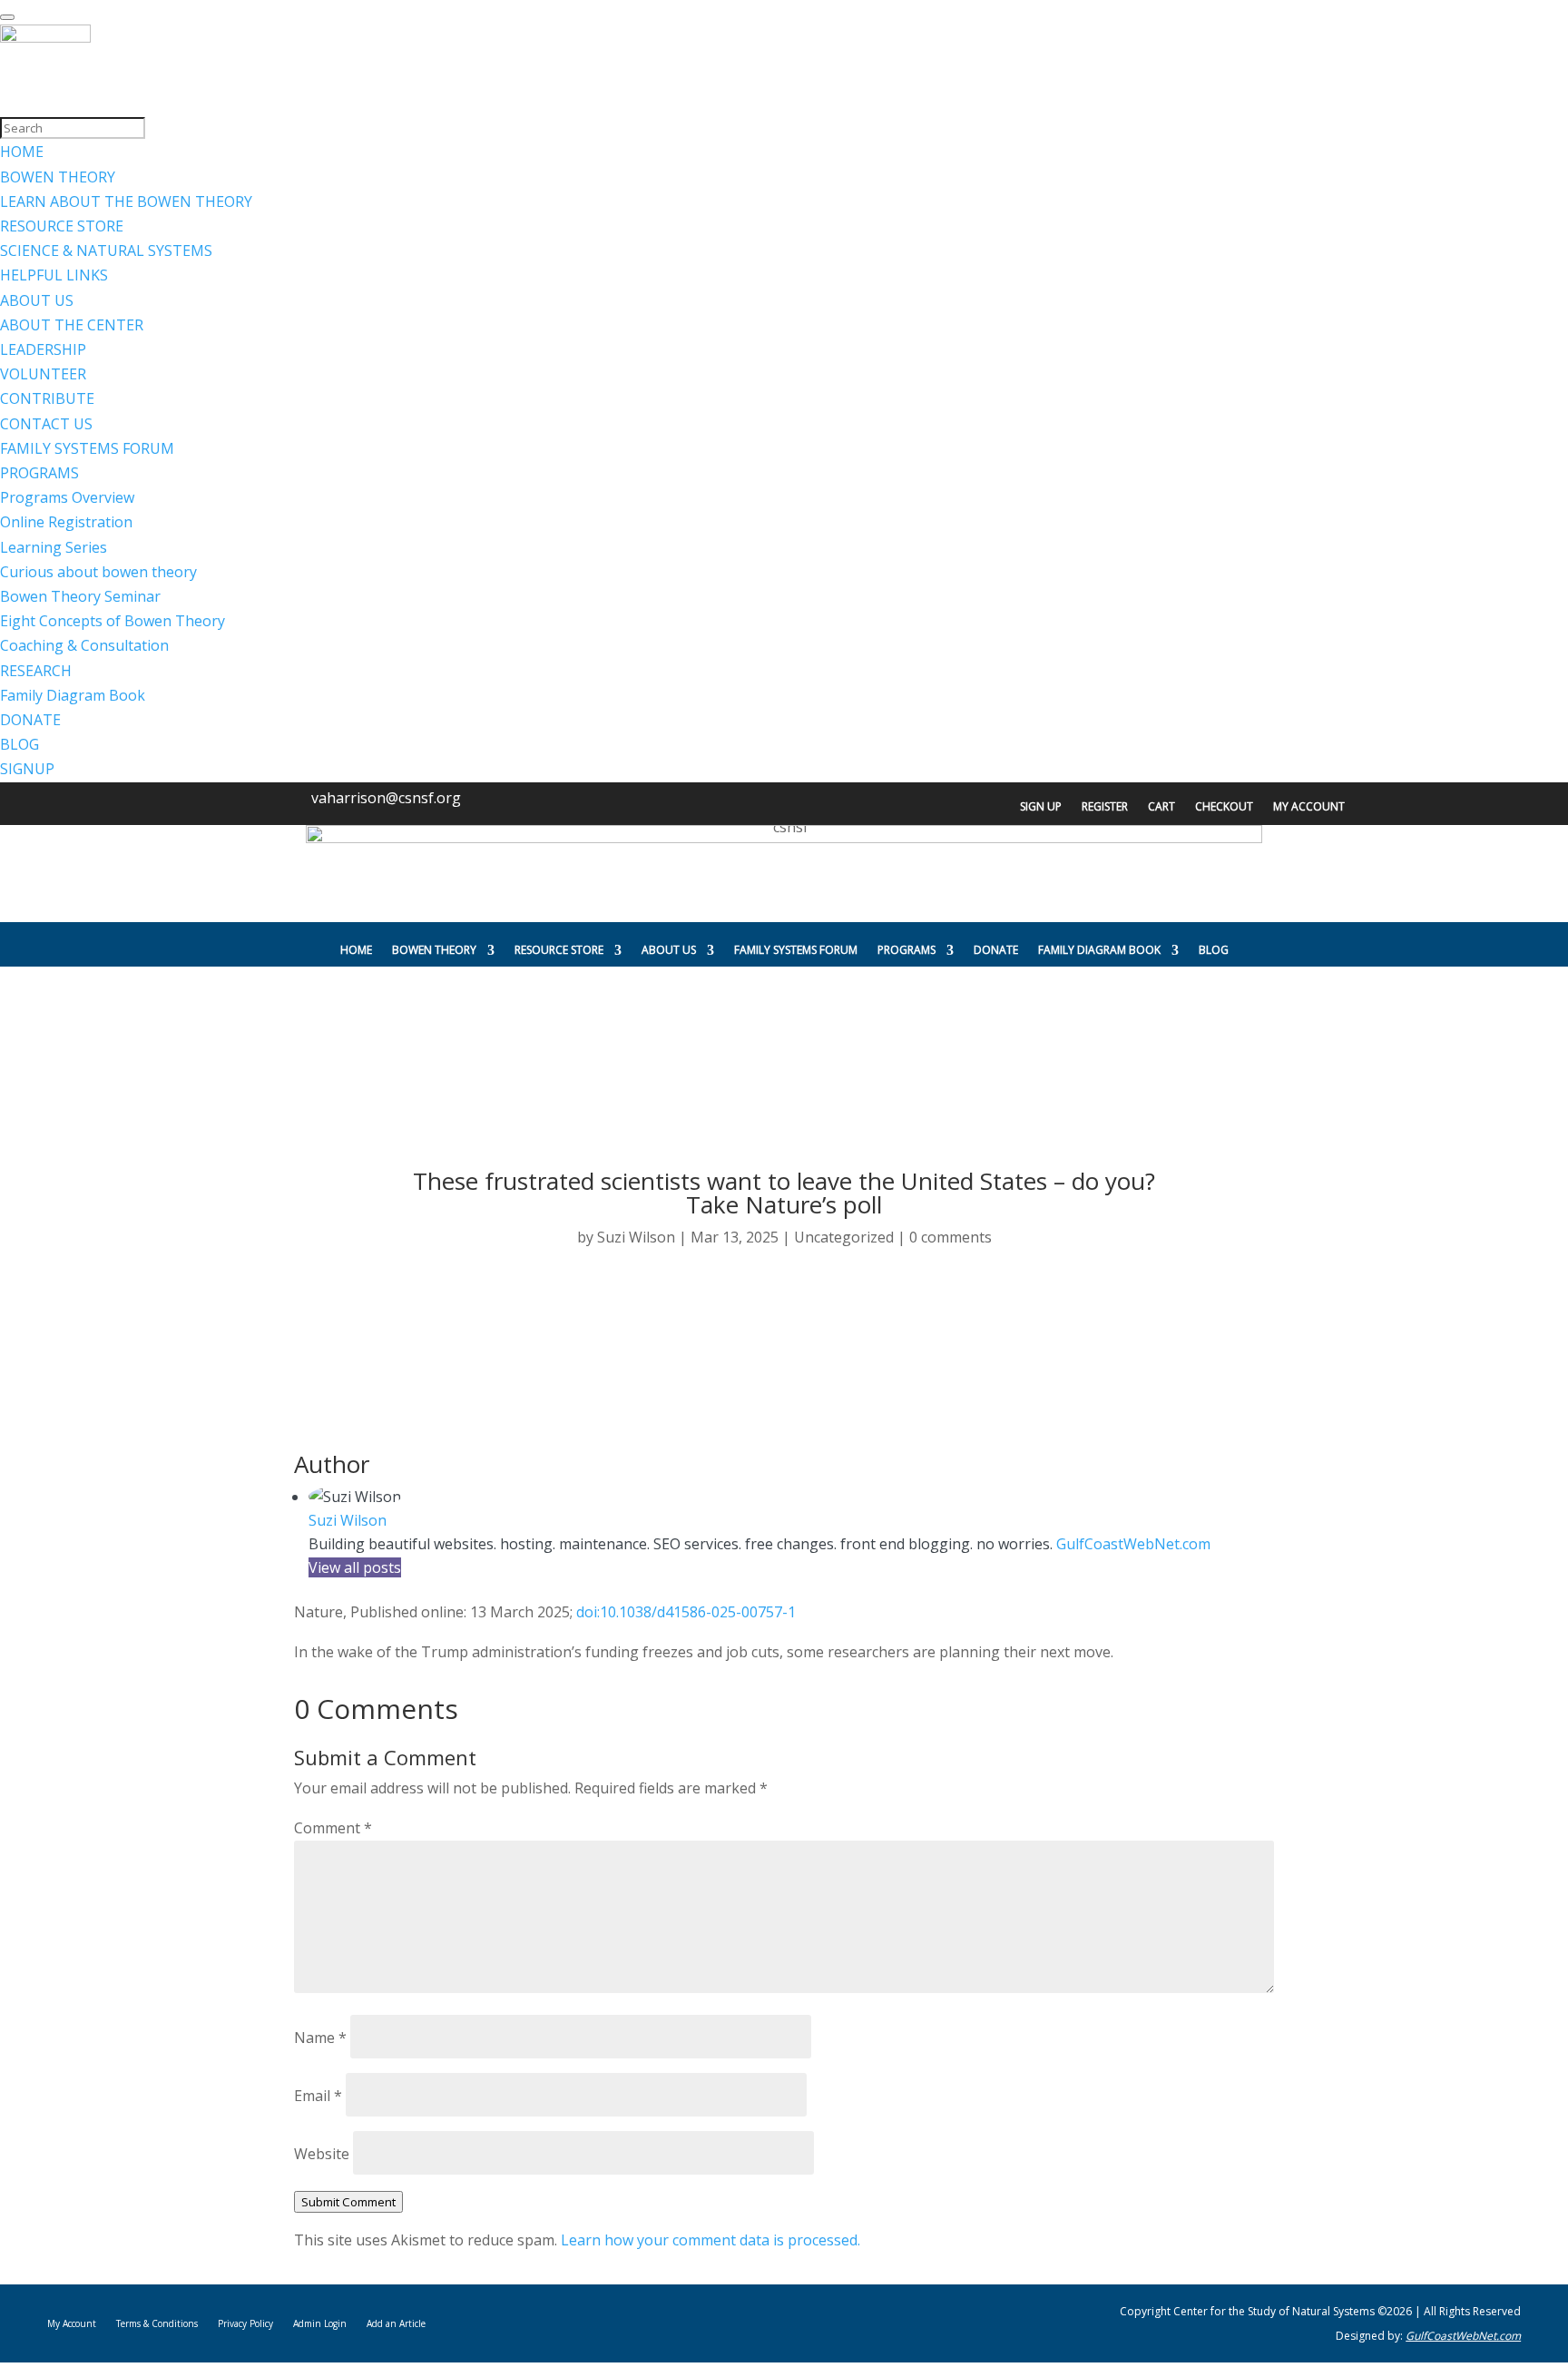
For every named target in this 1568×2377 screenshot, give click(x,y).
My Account (1309, 807)
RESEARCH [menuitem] (36, 671)
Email (318, 2096)
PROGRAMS (906, 950)
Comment (333, 1828)
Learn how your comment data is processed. (710, 2240)
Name (320, 2038)
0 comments (951, 1237)
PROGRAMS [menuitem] (39, 473)
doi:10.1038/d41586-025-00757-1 (686, 1612)
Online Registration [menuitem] (66, 522)
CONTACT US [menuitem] (46, 424)
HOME (356, 950)
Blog (1214, 950)
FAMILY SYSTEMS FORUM (796, 950)
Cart (1161, 807)
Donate (996, 950)
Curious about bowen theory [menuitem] (98, 572)
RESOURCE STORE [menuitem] (62, 226)
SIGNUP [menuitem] (27, 769)
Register (1105, 807)
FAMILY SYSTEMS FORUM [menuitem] (87, 448)
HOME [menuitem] (22, 152)
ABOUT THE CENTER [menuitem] (72, 325)
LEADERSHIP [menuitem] (43, 349)
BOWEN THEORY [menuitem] (58, 177)
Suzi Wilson (636, 1237)
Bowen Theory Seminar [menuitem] (80, 596)
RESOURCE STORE (559, 950)
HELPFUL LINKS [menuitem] (54, 275)
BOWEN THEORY (434, 950)
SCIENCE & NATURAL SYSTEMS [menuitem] (106, 250)
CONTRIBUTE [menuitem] (47, 398)
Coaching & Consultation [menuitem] (84, 645)
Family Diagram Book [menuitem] (73, 695)
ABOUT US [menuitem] (37, 300)
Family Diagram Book (1099, 950)
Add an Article (396, 2323)
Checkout (1224, 807)
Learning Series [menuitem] (54, 547)
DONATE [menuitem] (30, 720)
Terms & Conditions (157, 2323)
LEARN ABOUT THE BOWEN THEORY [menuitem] (126, 201)
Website (322, 2154)
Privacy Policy (245, 2323)
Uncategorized (844, 1237)
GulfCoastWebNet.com (1133, 1544)
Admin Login (320, 2323)
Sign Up (1041, 807)
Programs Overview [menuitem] (67, 497)
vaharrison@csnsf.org (386, 798)
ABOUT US (669, 950)
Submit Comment (348, 2202)
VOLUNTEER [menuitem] (43, 374)
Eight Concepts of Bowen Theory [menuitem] (113, 621)
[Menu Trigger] (7, 17)
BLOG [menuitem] (20, 744)
